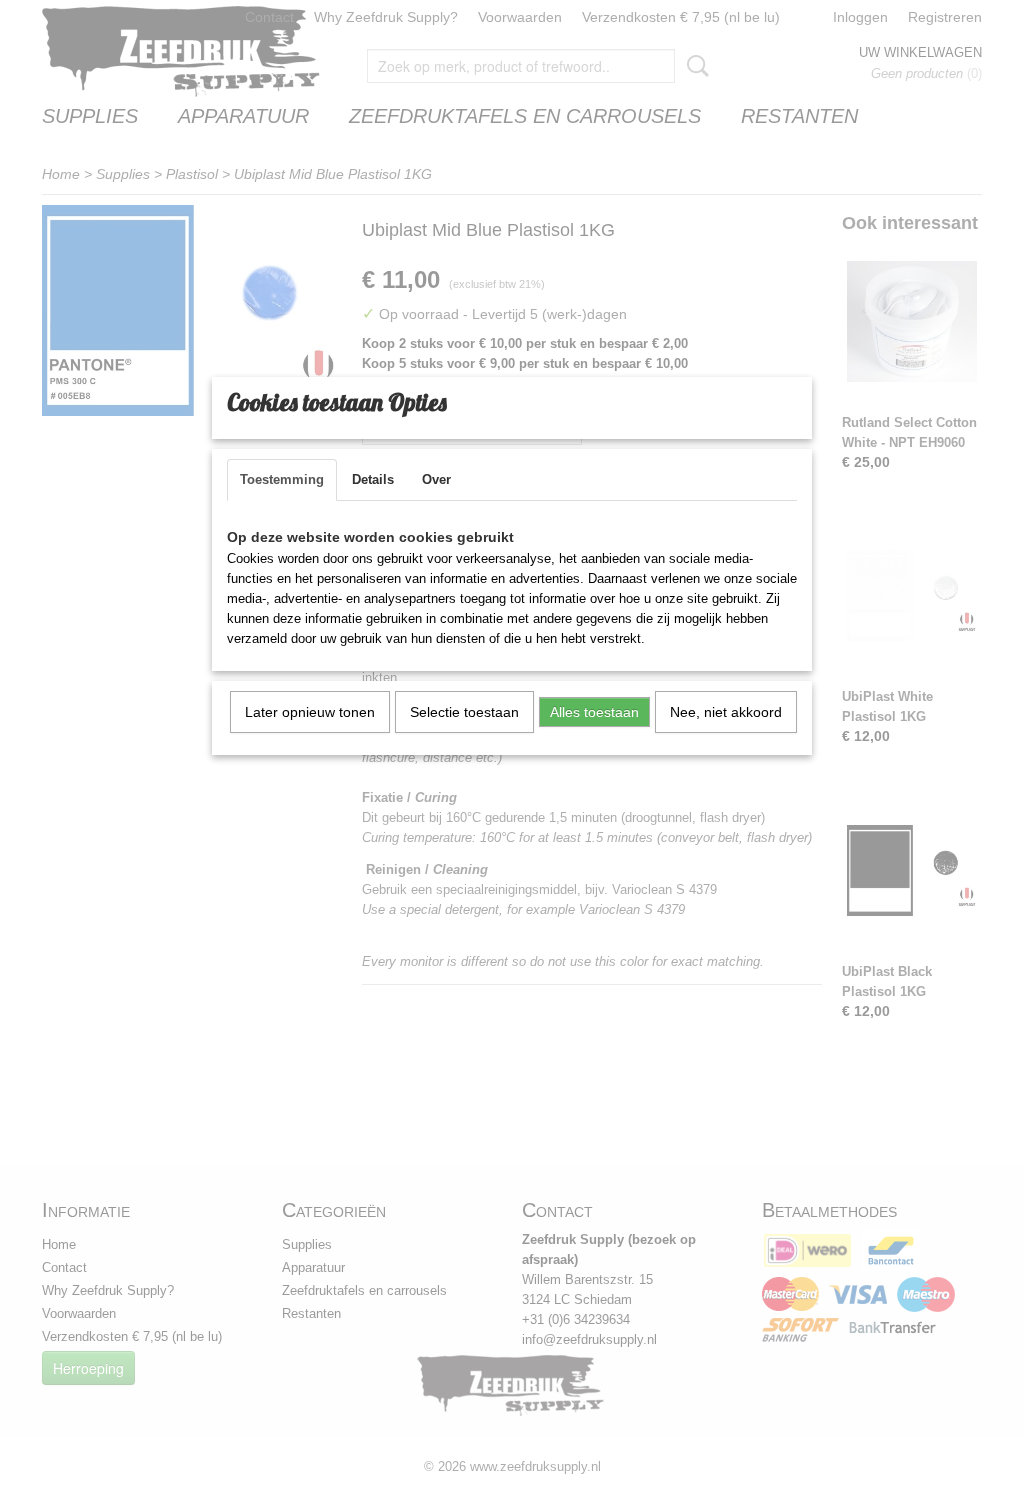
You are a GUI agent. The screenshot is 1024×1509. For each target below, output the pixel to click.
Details (373, 479)
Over (436, 479)
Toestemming (282, 479)
